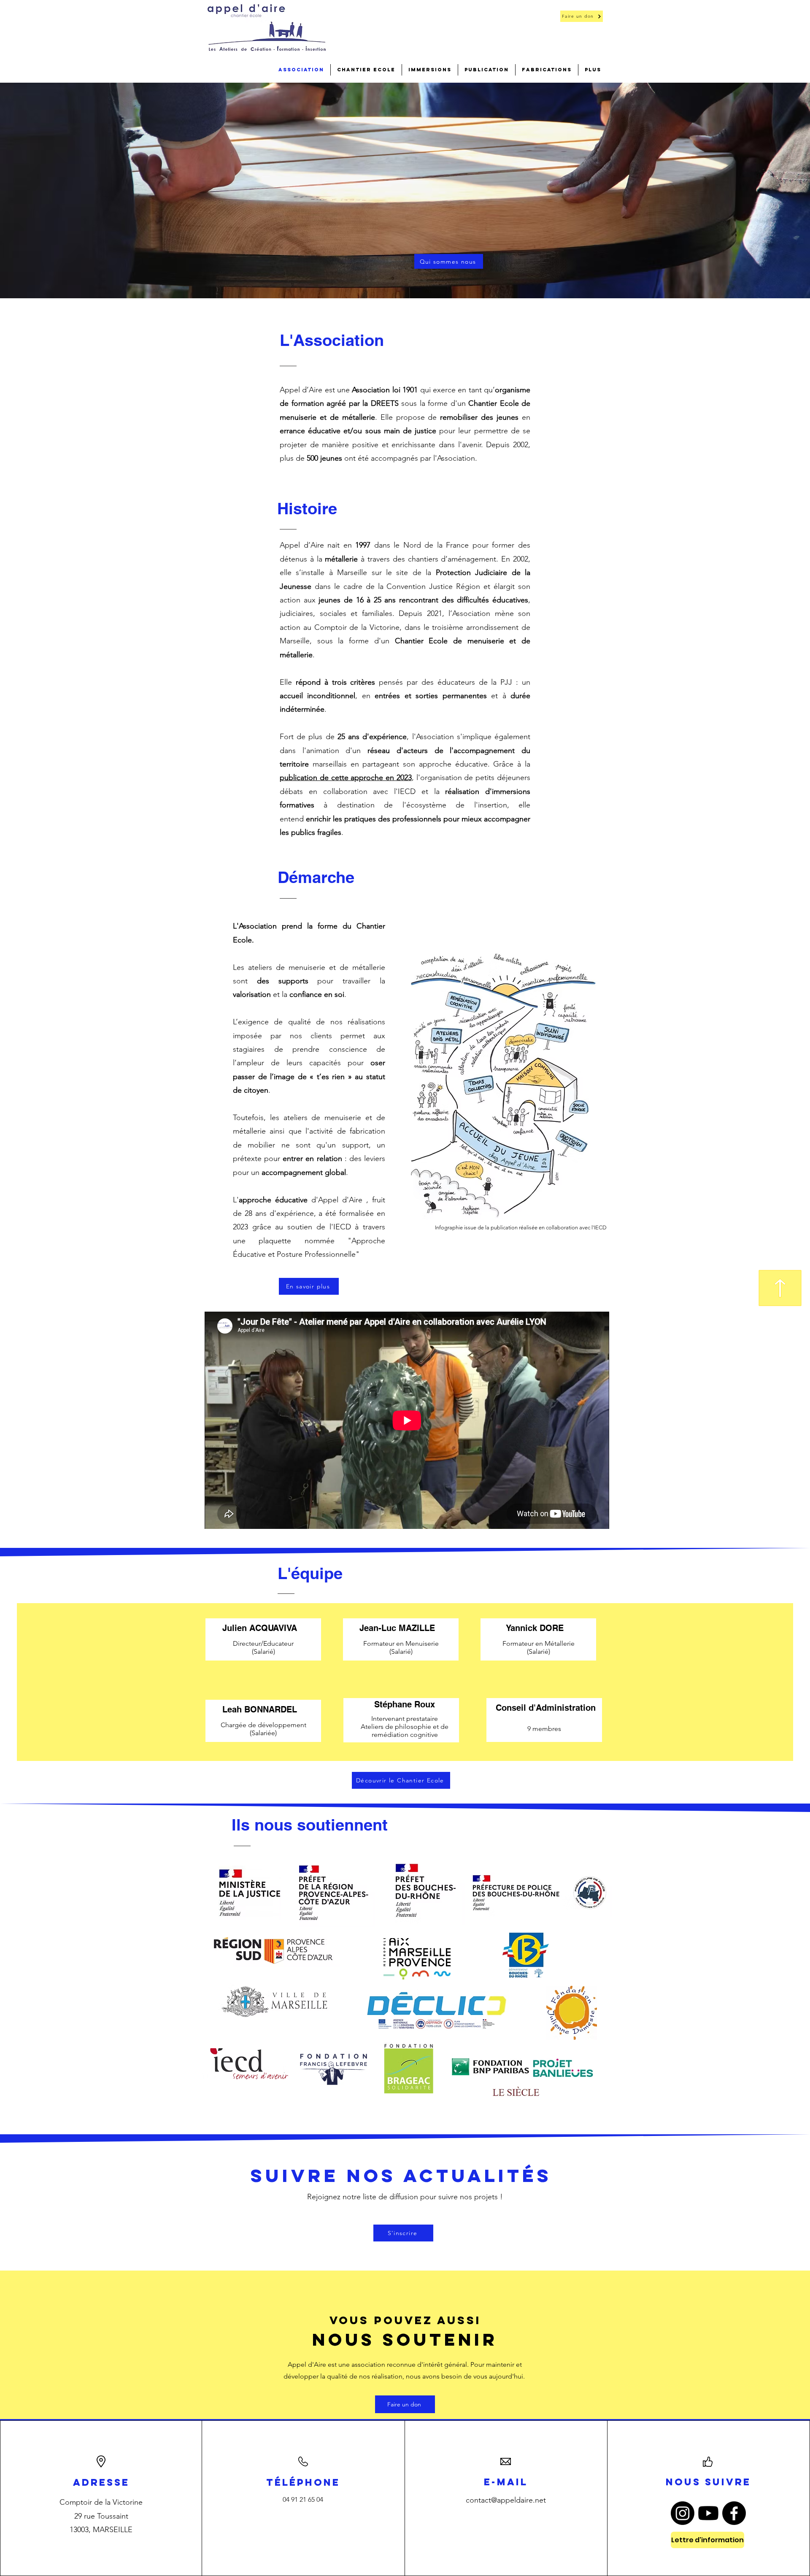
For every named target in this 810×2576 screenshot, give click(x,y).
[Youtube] (708, 2513)
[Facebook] (734, 2513)
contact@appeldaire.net (506, 2500)
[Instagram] (683, 2513)
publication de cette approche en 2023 (346, 778)
